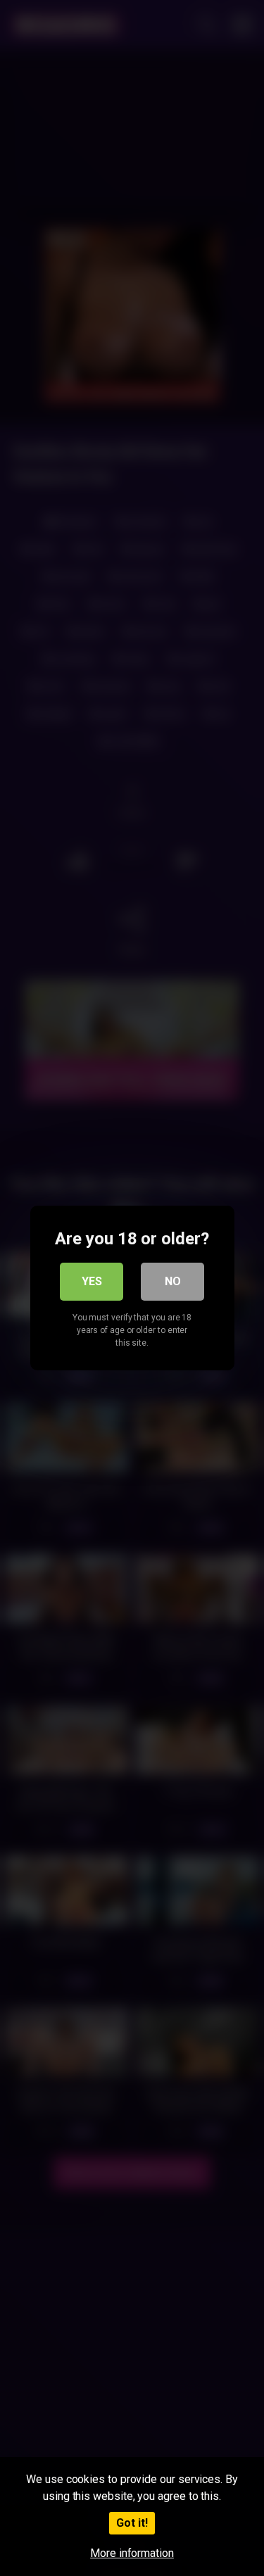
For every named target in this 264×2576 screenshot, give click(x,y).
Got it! (132, 2523)
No (173, 1281)
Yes (92, 1281)
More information (132, 2553)
